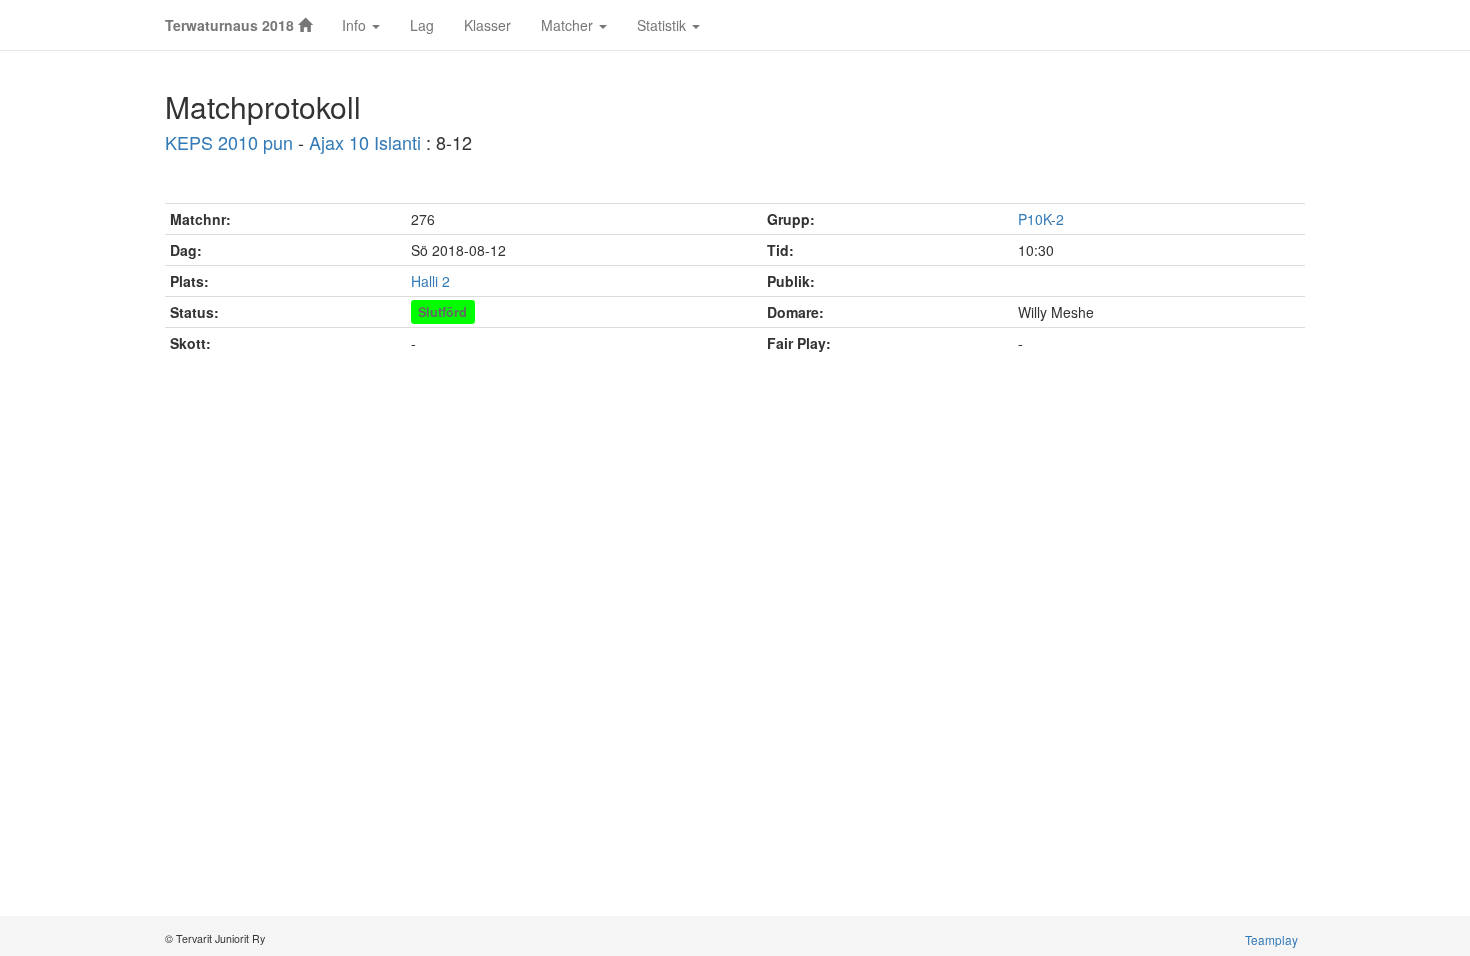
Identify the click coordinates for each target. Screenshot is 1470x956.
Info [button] (356, 25)
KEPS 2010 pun (229, 142)
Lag (422, 25)
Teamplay (1271, 939)
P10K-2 (1041, 219)
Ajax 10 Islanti (365, 142)
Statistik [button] (663, 25)
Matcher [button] (569, 25)
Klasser (487, 25)
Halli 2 (430, 281)
